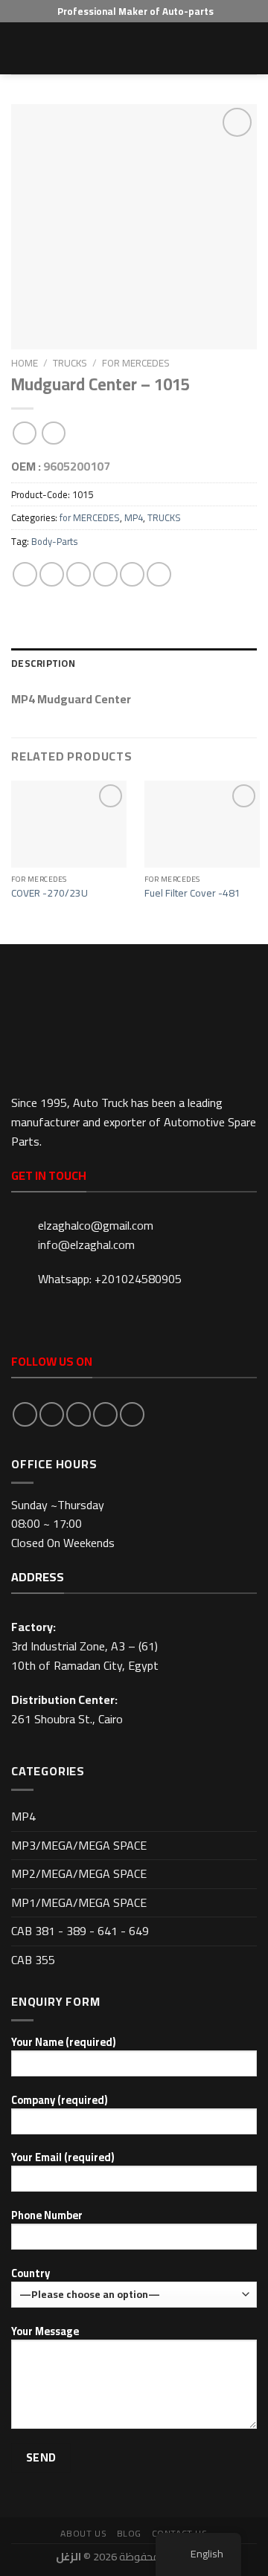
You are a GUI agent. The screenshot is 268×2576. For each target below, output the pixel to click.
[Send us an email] (105, 1414)
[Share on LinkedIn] (159, 574)
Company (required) (59, 2101)
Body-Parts (54, 541)
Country (31, 2274)
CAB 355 (33, 1960)
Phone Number (47, 2216)
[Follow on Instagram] (52, 1414)
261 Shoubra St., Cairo (67, 1719)
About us (83, 2533)
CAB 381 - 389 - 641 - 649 (80, 1931)
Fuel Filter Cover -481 (192, 894)
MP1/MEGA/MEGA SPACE (79, 1902)
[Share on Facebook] (52, 574)
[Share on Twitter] (79, 574)
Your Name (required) (63, 2043)
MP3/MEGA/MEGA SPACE (79, 1845)
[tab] (134, 663)
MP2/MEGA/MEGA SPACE (79, 1873)
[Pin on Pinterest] (132, 574)
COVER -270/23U (50, 894)
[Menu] (20, 48)
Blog (129, 2533)
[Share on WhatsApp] (25, 574)
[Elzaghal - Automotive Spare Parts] (134, 48)
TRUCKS (70, 363)
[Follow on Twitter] (79, 1414)
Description (43, 663)
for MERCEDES (136, 363)
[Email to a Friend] (105, 574)
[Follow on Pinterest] (132, 1414)
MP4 (134, 517)
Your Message (45, 2332)
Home (25, 363)
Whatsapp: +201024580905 (110, 1279)
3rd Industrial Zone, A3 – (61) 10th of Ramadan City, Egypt (85, 1656)
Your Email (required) (63, 2158)
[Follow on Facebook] (25, 1414)
